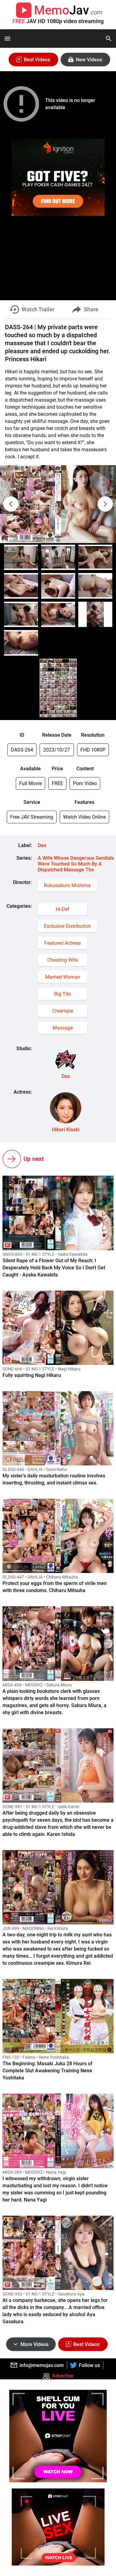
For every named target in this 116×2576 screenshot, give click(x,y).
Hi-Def (62, 909)
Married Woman (63, 977)
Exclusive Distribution (67, 926)
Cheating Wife (63, 960)
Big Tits (62, 994)
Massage (63, 1028)
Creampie (63, 1011)
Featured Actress (62, 943)
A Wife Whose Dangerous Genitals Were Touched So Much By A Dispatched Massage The (76, 864)
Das (42, 845)
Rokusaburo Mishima (67, 885)
